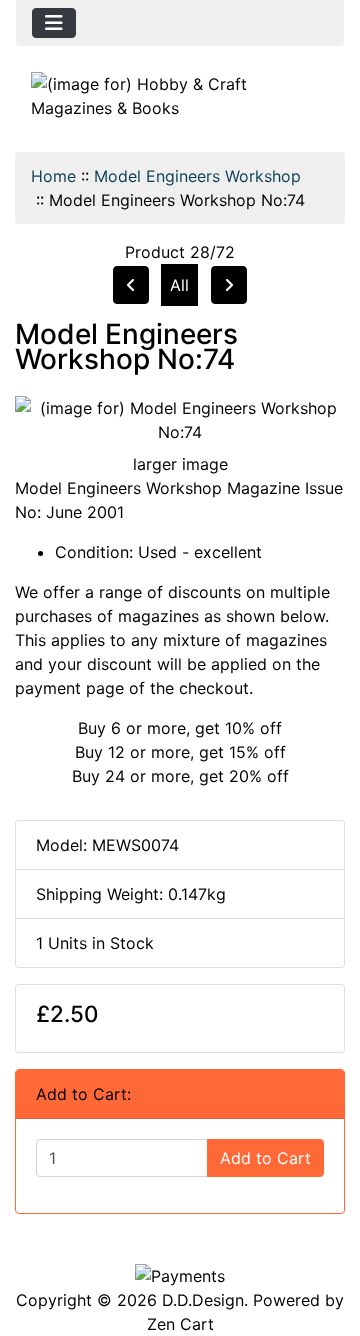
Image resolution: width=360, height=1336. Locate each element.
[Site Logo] (180, 96)
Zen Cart (180, 1324)
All (179, 285)
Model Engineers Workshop (197, 176)
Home (53, 176)
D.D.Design (203, 1300)
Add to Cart (265, 1158)
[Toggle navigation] (54, 23)
